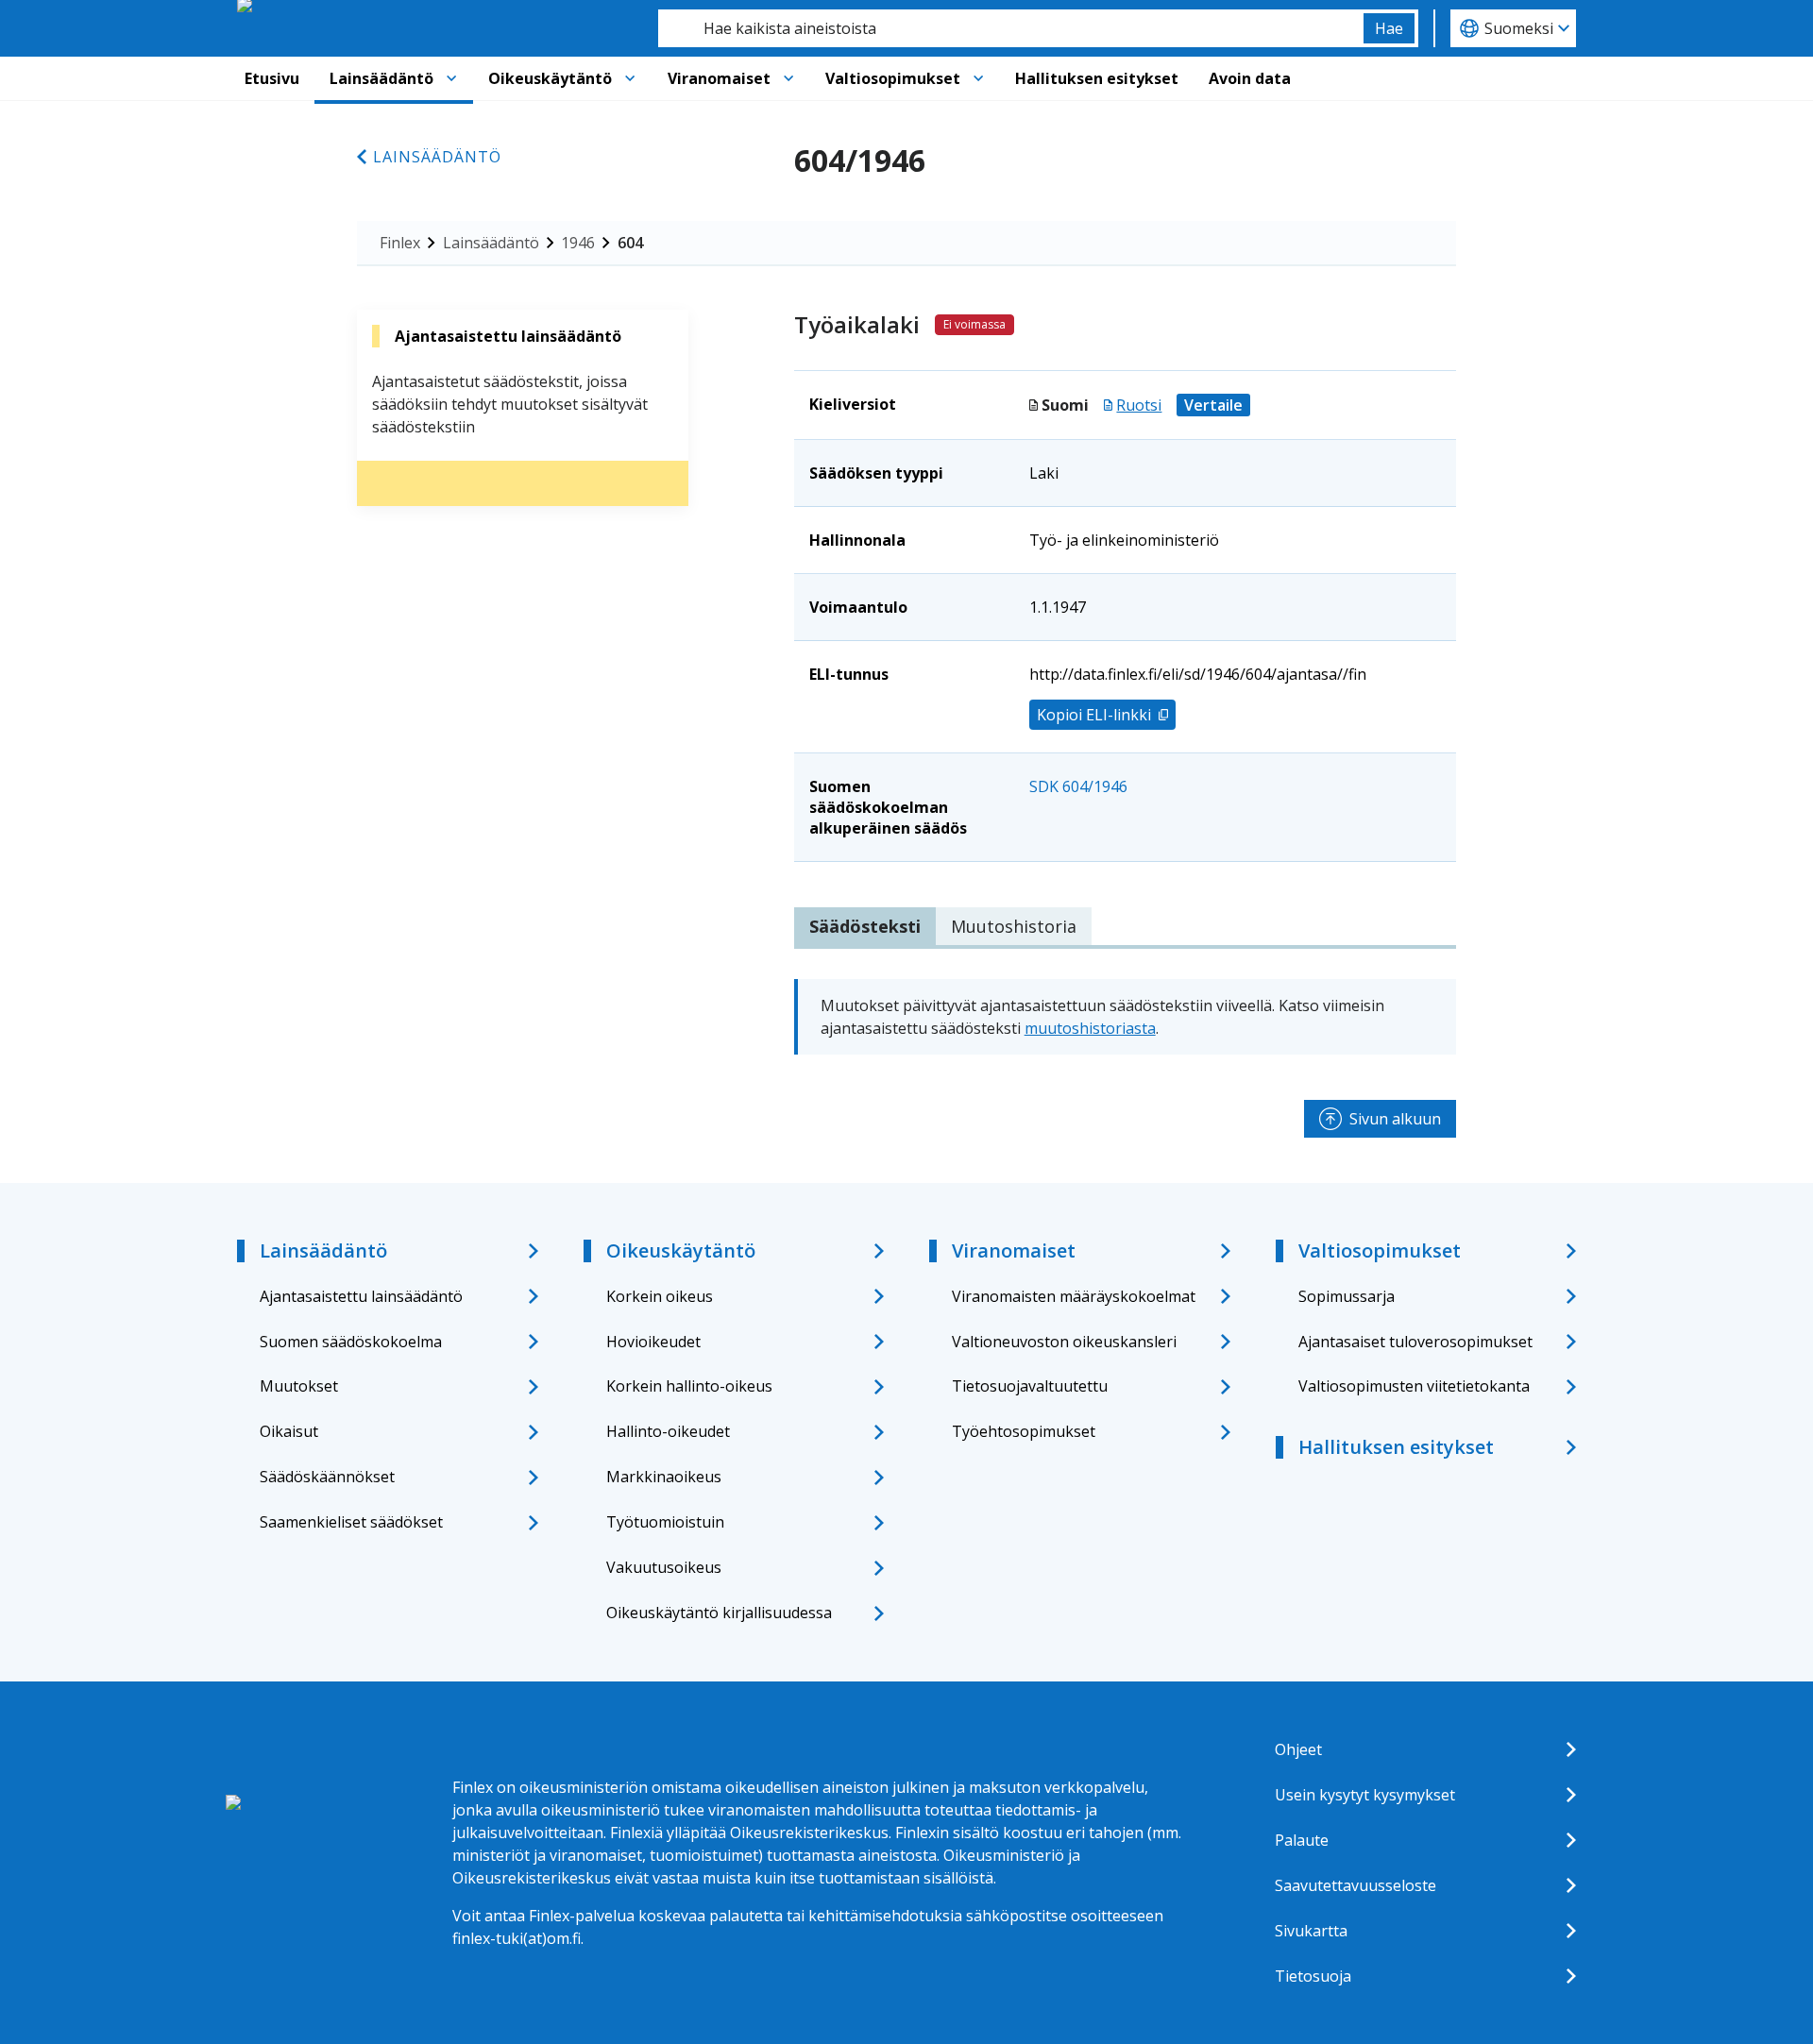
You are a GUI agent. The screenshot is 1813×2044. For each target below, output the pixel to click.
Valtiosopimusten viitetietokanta (1414, 1386)
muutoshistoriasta (1090, 1028)
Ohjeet (1298, 1749)
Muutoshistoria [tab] (1014, 926)
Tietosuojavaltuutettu (1030, 1386)
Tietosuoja (1313, 1976)
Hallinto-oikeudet (668, 1431)
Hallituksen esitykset (1097, 78)
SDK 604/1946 (1078, 786)
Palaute (1302, 1840)
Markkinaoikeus (664, 1477)
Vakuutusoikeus (664, 1567)
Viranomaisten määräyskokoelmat (1074, 1296)
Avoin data (1250, 78)
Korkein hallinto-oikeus (689, 1386)
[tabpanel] (1125, 1017)
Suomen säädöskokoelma (351, 1342)
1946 (578, 243)
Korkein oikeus (660, 1296)
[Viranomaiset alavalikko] (788, 78)
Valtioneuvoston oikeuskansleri (1064, 1342)
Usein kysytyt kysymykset (1365, 1795)
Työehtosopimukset (1024, 1431)
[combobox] (1011, 28)
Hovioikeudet (653, 1342)
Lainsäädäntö (381, 78)
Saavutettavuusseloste (1356, 1885)
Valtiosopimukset (893, 78)
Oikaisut (289, 1431)
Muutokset (299, 1386)
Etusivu (272, 78)
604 (630, 243)
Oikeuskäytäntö (550, 78)
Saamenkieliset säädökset (351, 1522)
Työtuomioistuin (665, 1522)
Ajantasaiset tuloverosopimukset (1415, 1342)
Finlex (400, 243)
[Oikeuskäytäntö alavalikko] (630, 78)
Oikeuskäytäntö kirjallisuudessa (719, 1613)
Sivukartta (1311, 1931)
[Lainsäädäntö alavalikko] (451, 78)
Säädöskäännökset (327, 1477)
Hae (1389, 28)
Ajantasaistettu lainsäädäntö (361, 1296)
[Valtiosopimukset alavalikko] (978, 78)
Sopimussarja (1347, 1296)
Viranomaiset (719, 78)
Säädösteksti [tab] (865, 926)
